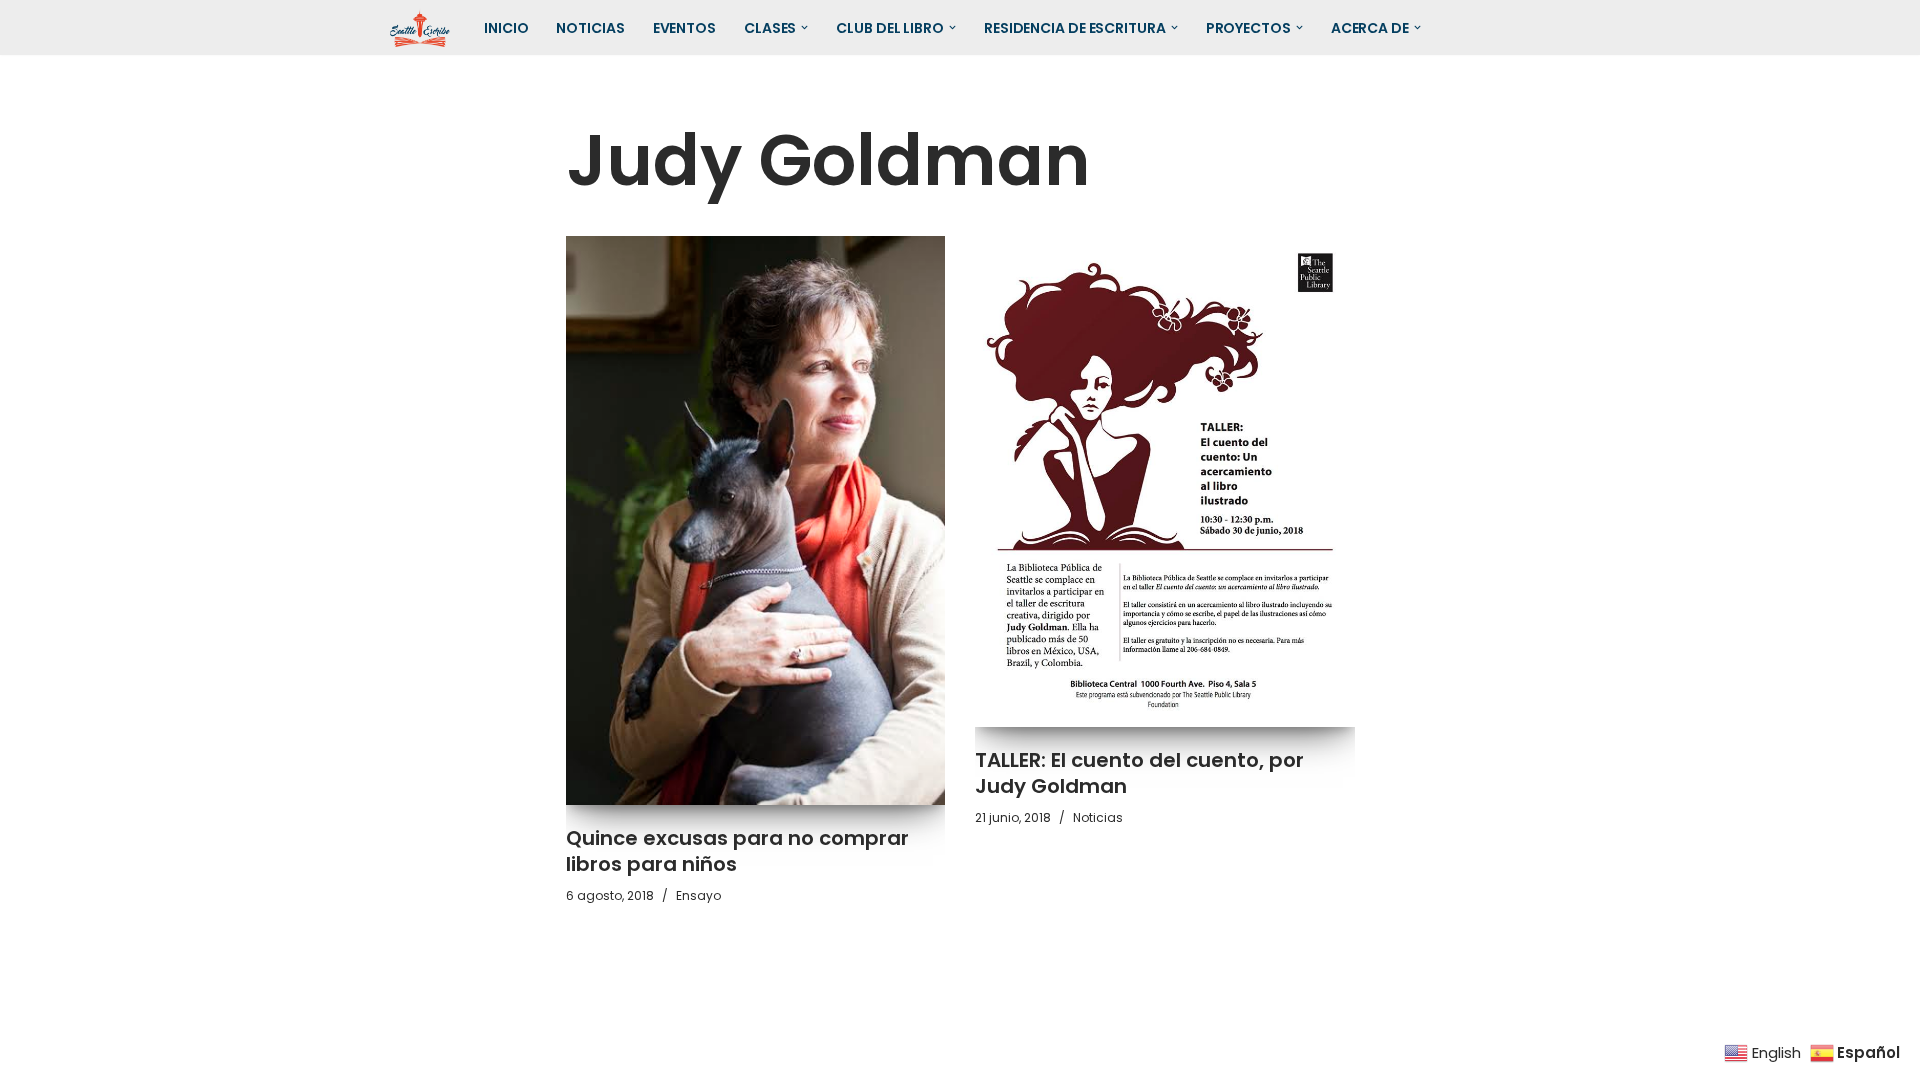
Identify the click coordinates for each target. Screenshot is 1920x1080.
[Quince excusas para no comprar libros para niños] (756, 520)
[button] (804, 27)
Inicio (506, 28)
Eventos (684, 28)
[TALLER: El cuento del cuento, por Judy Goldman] (1165, 481)
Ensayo (698, 895)
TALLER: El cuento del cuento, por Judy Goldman (1139, 773)
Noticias (590, 28)
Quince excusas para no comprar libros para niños (737, 851)
